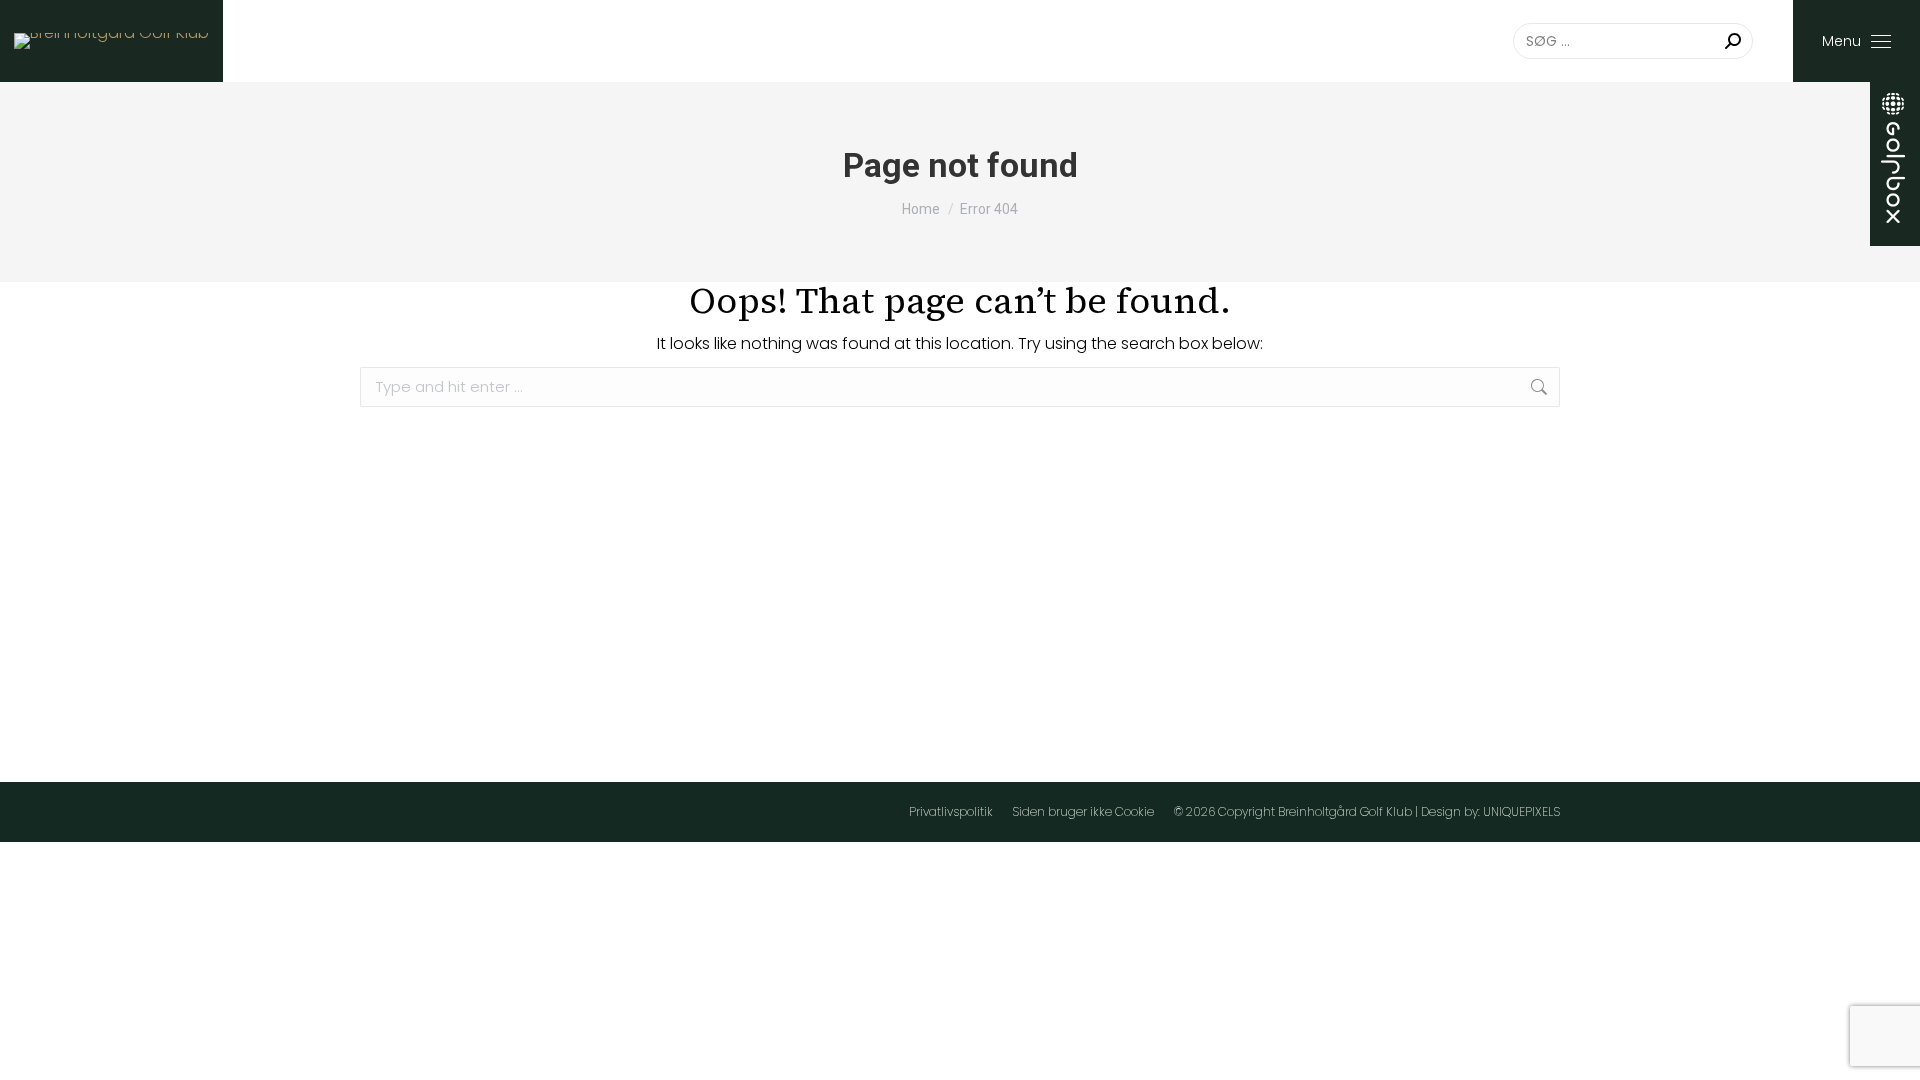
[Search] (1733, 41)
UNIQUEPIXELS (1521, 811)
